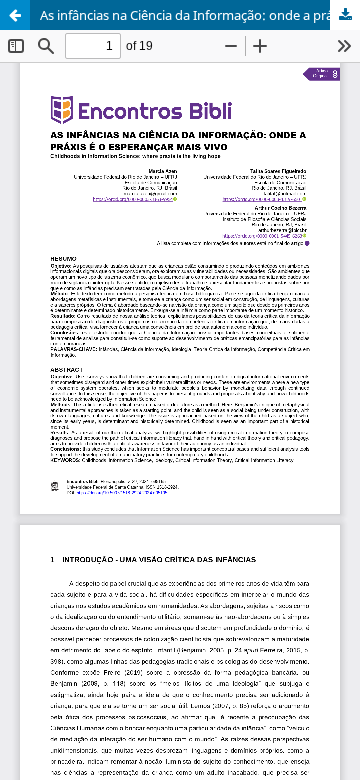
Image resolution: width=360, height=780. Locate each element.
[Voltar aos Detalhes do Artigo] (15, 15)
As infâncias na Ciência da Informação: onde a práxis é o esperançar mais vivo (200, 15)
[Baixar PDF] (345, 15)
